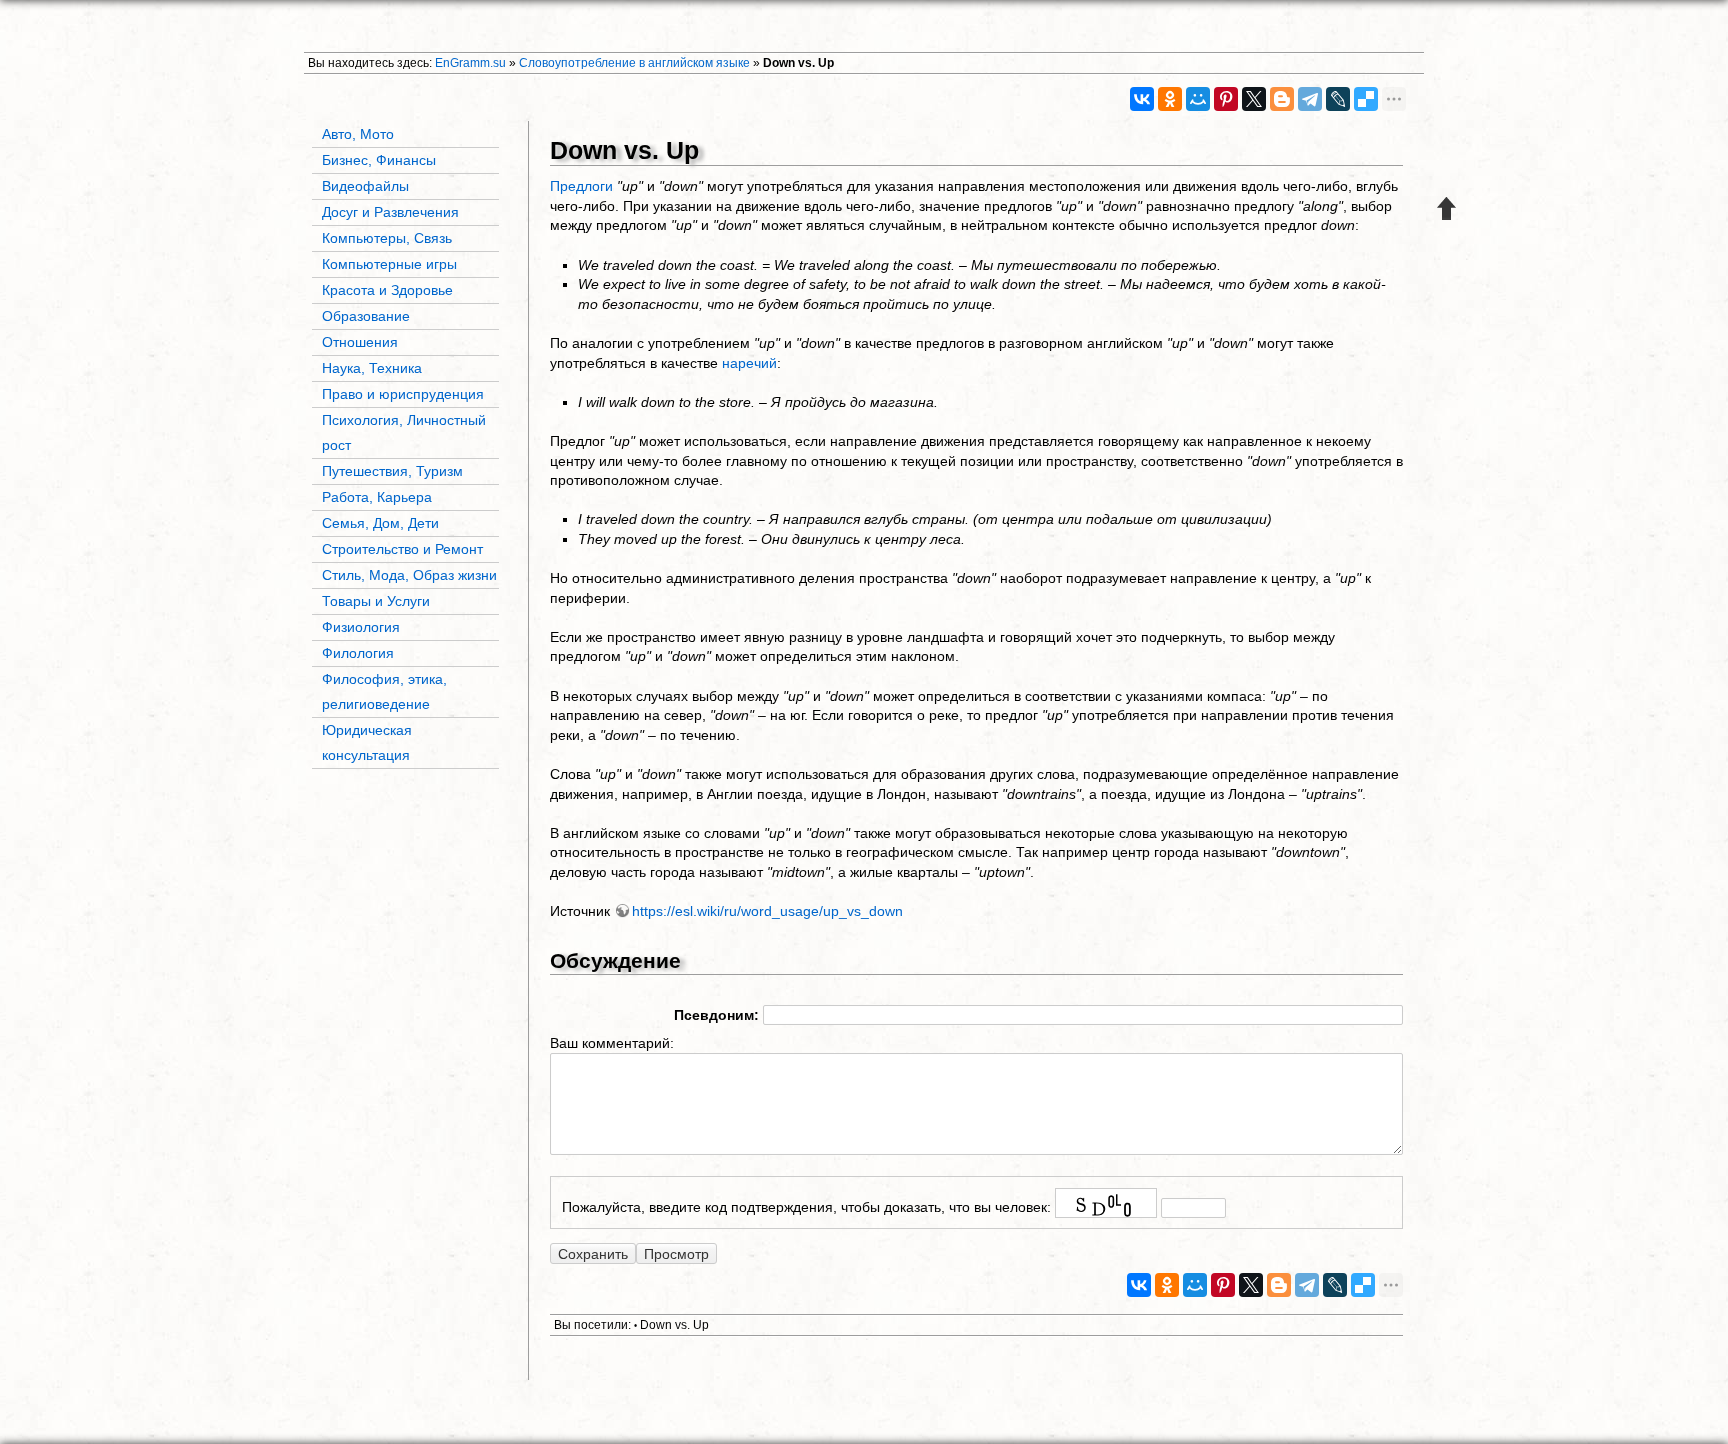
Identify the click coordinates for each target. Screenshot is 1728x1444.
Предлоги (581, 186)
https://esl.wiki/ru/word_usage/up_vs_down (767, 911)
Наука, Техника (372, 368)
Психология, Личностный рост (404, 432)
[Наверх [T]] (1447, 208)
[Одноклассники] (1170, 99)
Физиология (361, 627)
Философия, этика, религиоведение (384, 691)
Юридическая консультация (367, 742)
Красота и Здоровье (387, 290)
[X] (1254, 99)
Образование (366, 316)
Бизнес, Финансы (379, 160)
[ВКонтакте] (1142, 99)
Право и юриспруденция (403, 394)
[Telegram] (1310, 99)
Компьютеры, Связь (387, 238)
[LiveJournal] (1338, 99)
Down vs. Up (798, 63)
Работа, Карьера (377, 497)
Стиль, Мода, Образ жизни (409, 575)
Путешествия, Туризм (392, 471)
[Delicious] (1366, 99)
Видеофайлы (365, 186)
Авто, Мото (358, 134)
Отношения (360, 342)
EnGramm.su (470, 63)
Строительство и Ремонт (402, 549)
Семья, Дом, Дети (380, 523)
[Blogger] (1282, 99)
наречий (749, 363)
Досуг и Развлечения (390, 212)
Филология (358, 653)
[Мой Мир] (1198, 99)
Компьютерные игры (389, 264)
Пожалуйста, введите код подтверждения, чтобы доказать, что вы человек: (806, 1207)
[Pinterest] (1226, 99)
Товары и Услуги (376, 601)
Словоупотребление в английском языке (634, 63)
